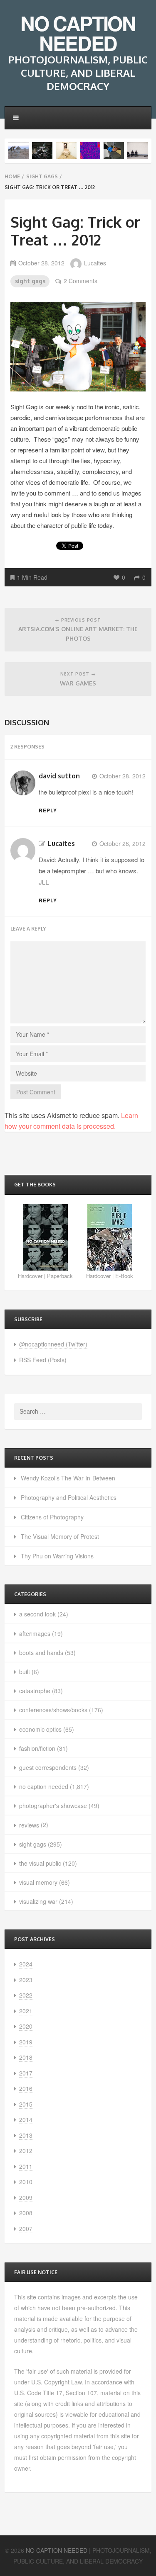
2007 (26, 2228)
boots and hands (41, 1653)
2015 (26, 2104)
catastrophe (35, 1691)
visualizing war (38, 1901)
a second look (37, 1614)
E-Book (124, 1276)
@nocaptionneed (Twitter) (53, 1344)
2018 (26, 2057)
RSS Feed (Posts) (43, 1360)
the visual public (40, 1863)
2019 (26, 2042)
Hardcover (30, 1276)
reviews (29, 1825)
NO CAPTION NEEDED (78, 33)
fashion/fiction (37, 1748)
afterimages (35, 1633)
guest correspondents (48, 1767)
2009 (26, 2197)
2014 (26, 2119)
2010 (26, 2182)
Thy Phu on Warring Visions (57, 1556)
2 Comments (80, 281)
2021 (26, 2011)
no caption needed (44, 1786)
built (25, 1672)
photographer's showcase (53, 1806)
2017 (26, 2073)
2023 (26, 1980)
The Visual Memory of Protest (60, 1536)
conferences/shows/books (53, 1710)
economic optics (40, 1729)
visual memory (38, 1882)
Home (12, 176)
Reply (48, 810)
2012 (26, 2151)
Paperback (60, 1276)
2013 (26, 2135)
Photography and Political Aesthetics (69, 1497)
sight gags (42, 176)
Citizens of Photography (52, 1517)
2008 (26, 2213)
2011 (26, 2166)
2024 (26, 1964)
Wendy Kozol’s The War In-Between (68, 1478)
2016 (26, 2088)
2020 (26, 2026)
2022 (26, 1995)
